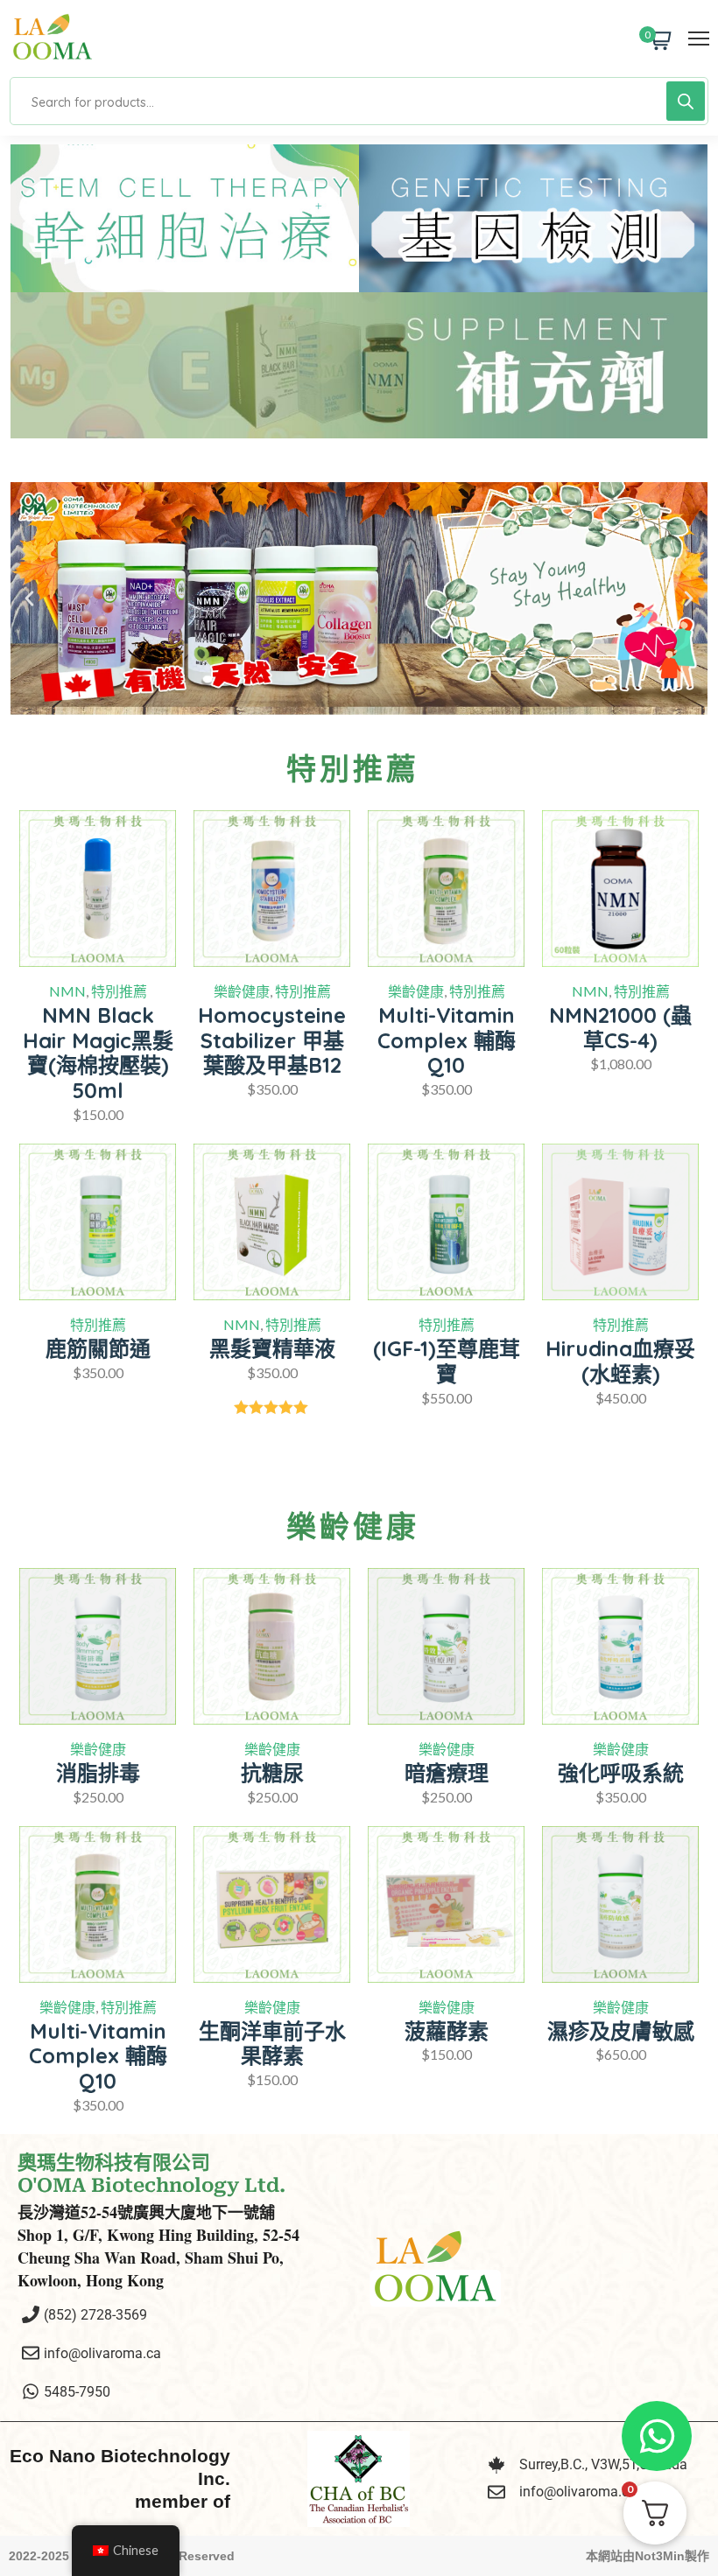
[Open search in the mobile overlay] (359, 101)
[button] (29, 599)
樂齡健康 (242, 991)
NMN (67, 991)
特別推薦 (119, 991)
